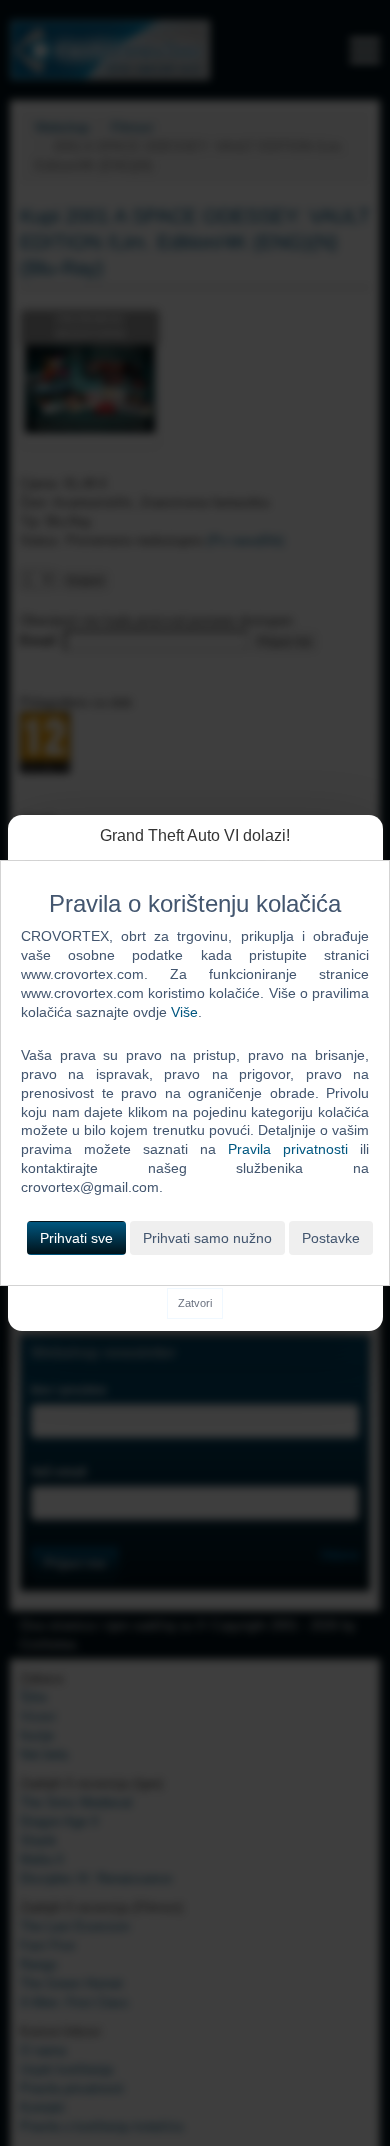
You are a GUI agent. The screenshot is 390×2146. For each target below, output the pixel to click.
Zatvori (195, 1303)
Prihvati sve (76, 1238)
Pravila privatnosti (288, 1149)
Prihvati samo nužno (207, 1238)
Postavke (331, 1238)
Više (184, 1012)
